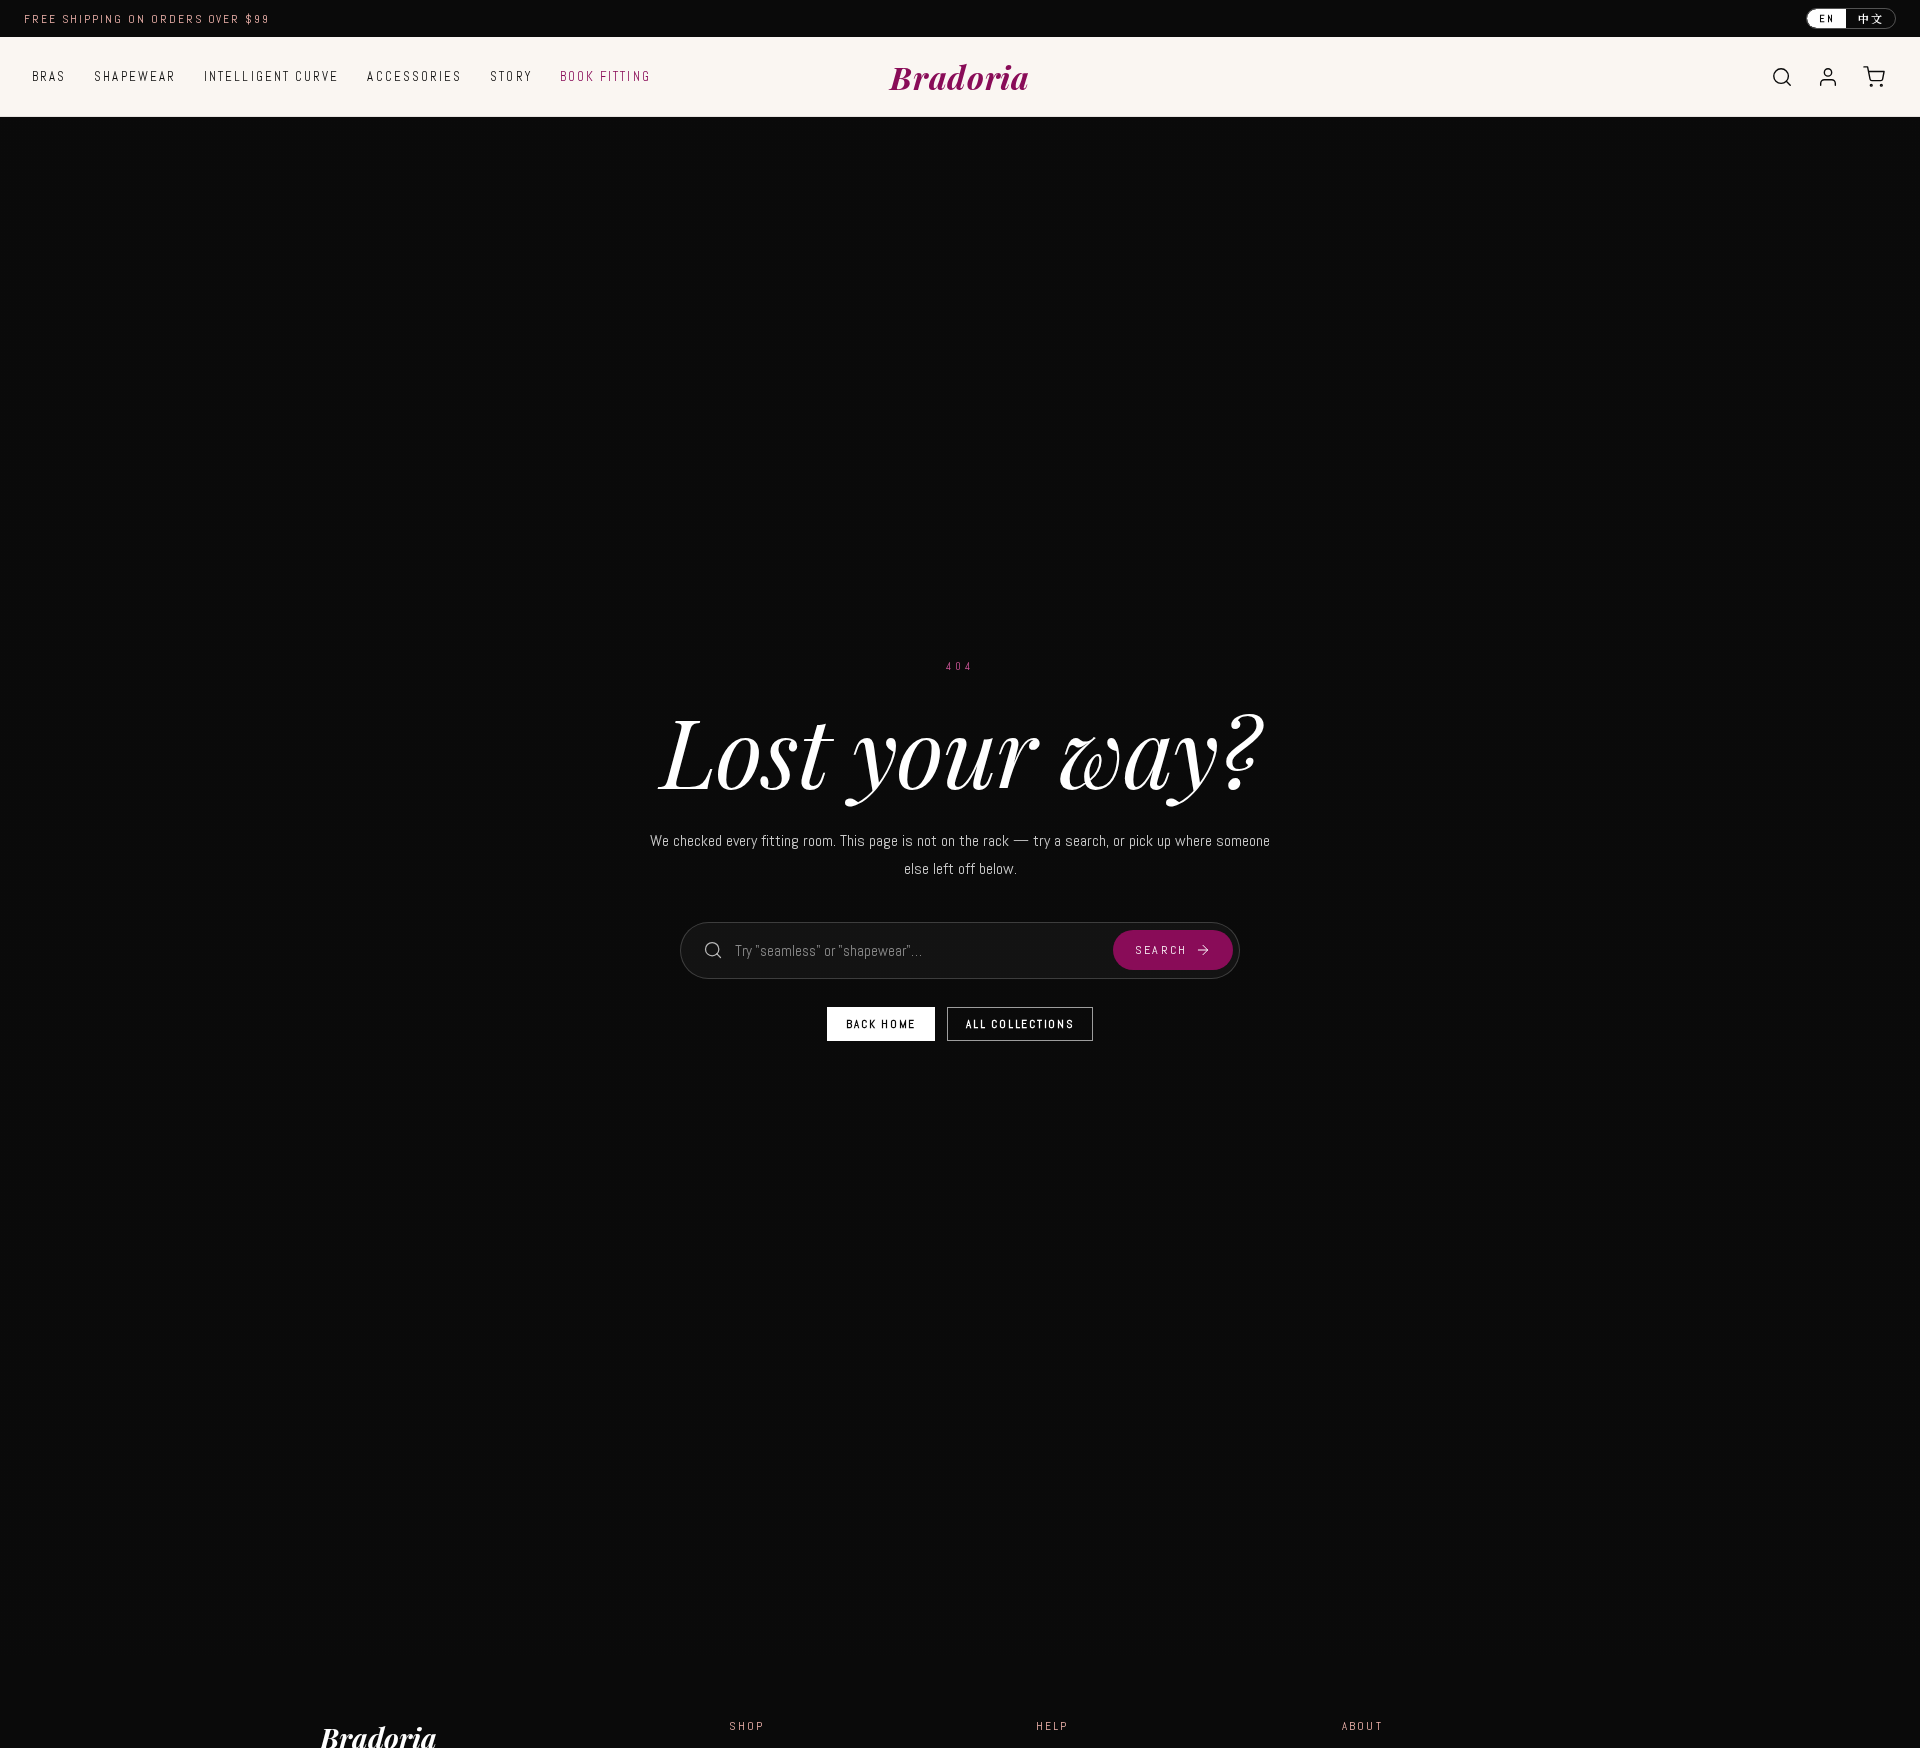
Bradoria (959, 76)
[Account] (1828, 77)
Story (510, 76)
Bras (49, 76)
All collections (1019, 1024)
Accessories (414, 76)
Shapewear (135, 76)
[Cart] (1874, 77)
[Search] (1782, 77)
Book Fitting (605, 76)
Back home (881, 1024)
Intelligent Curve (271, 76)
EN (1827, 18)
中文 (1870, 18)
